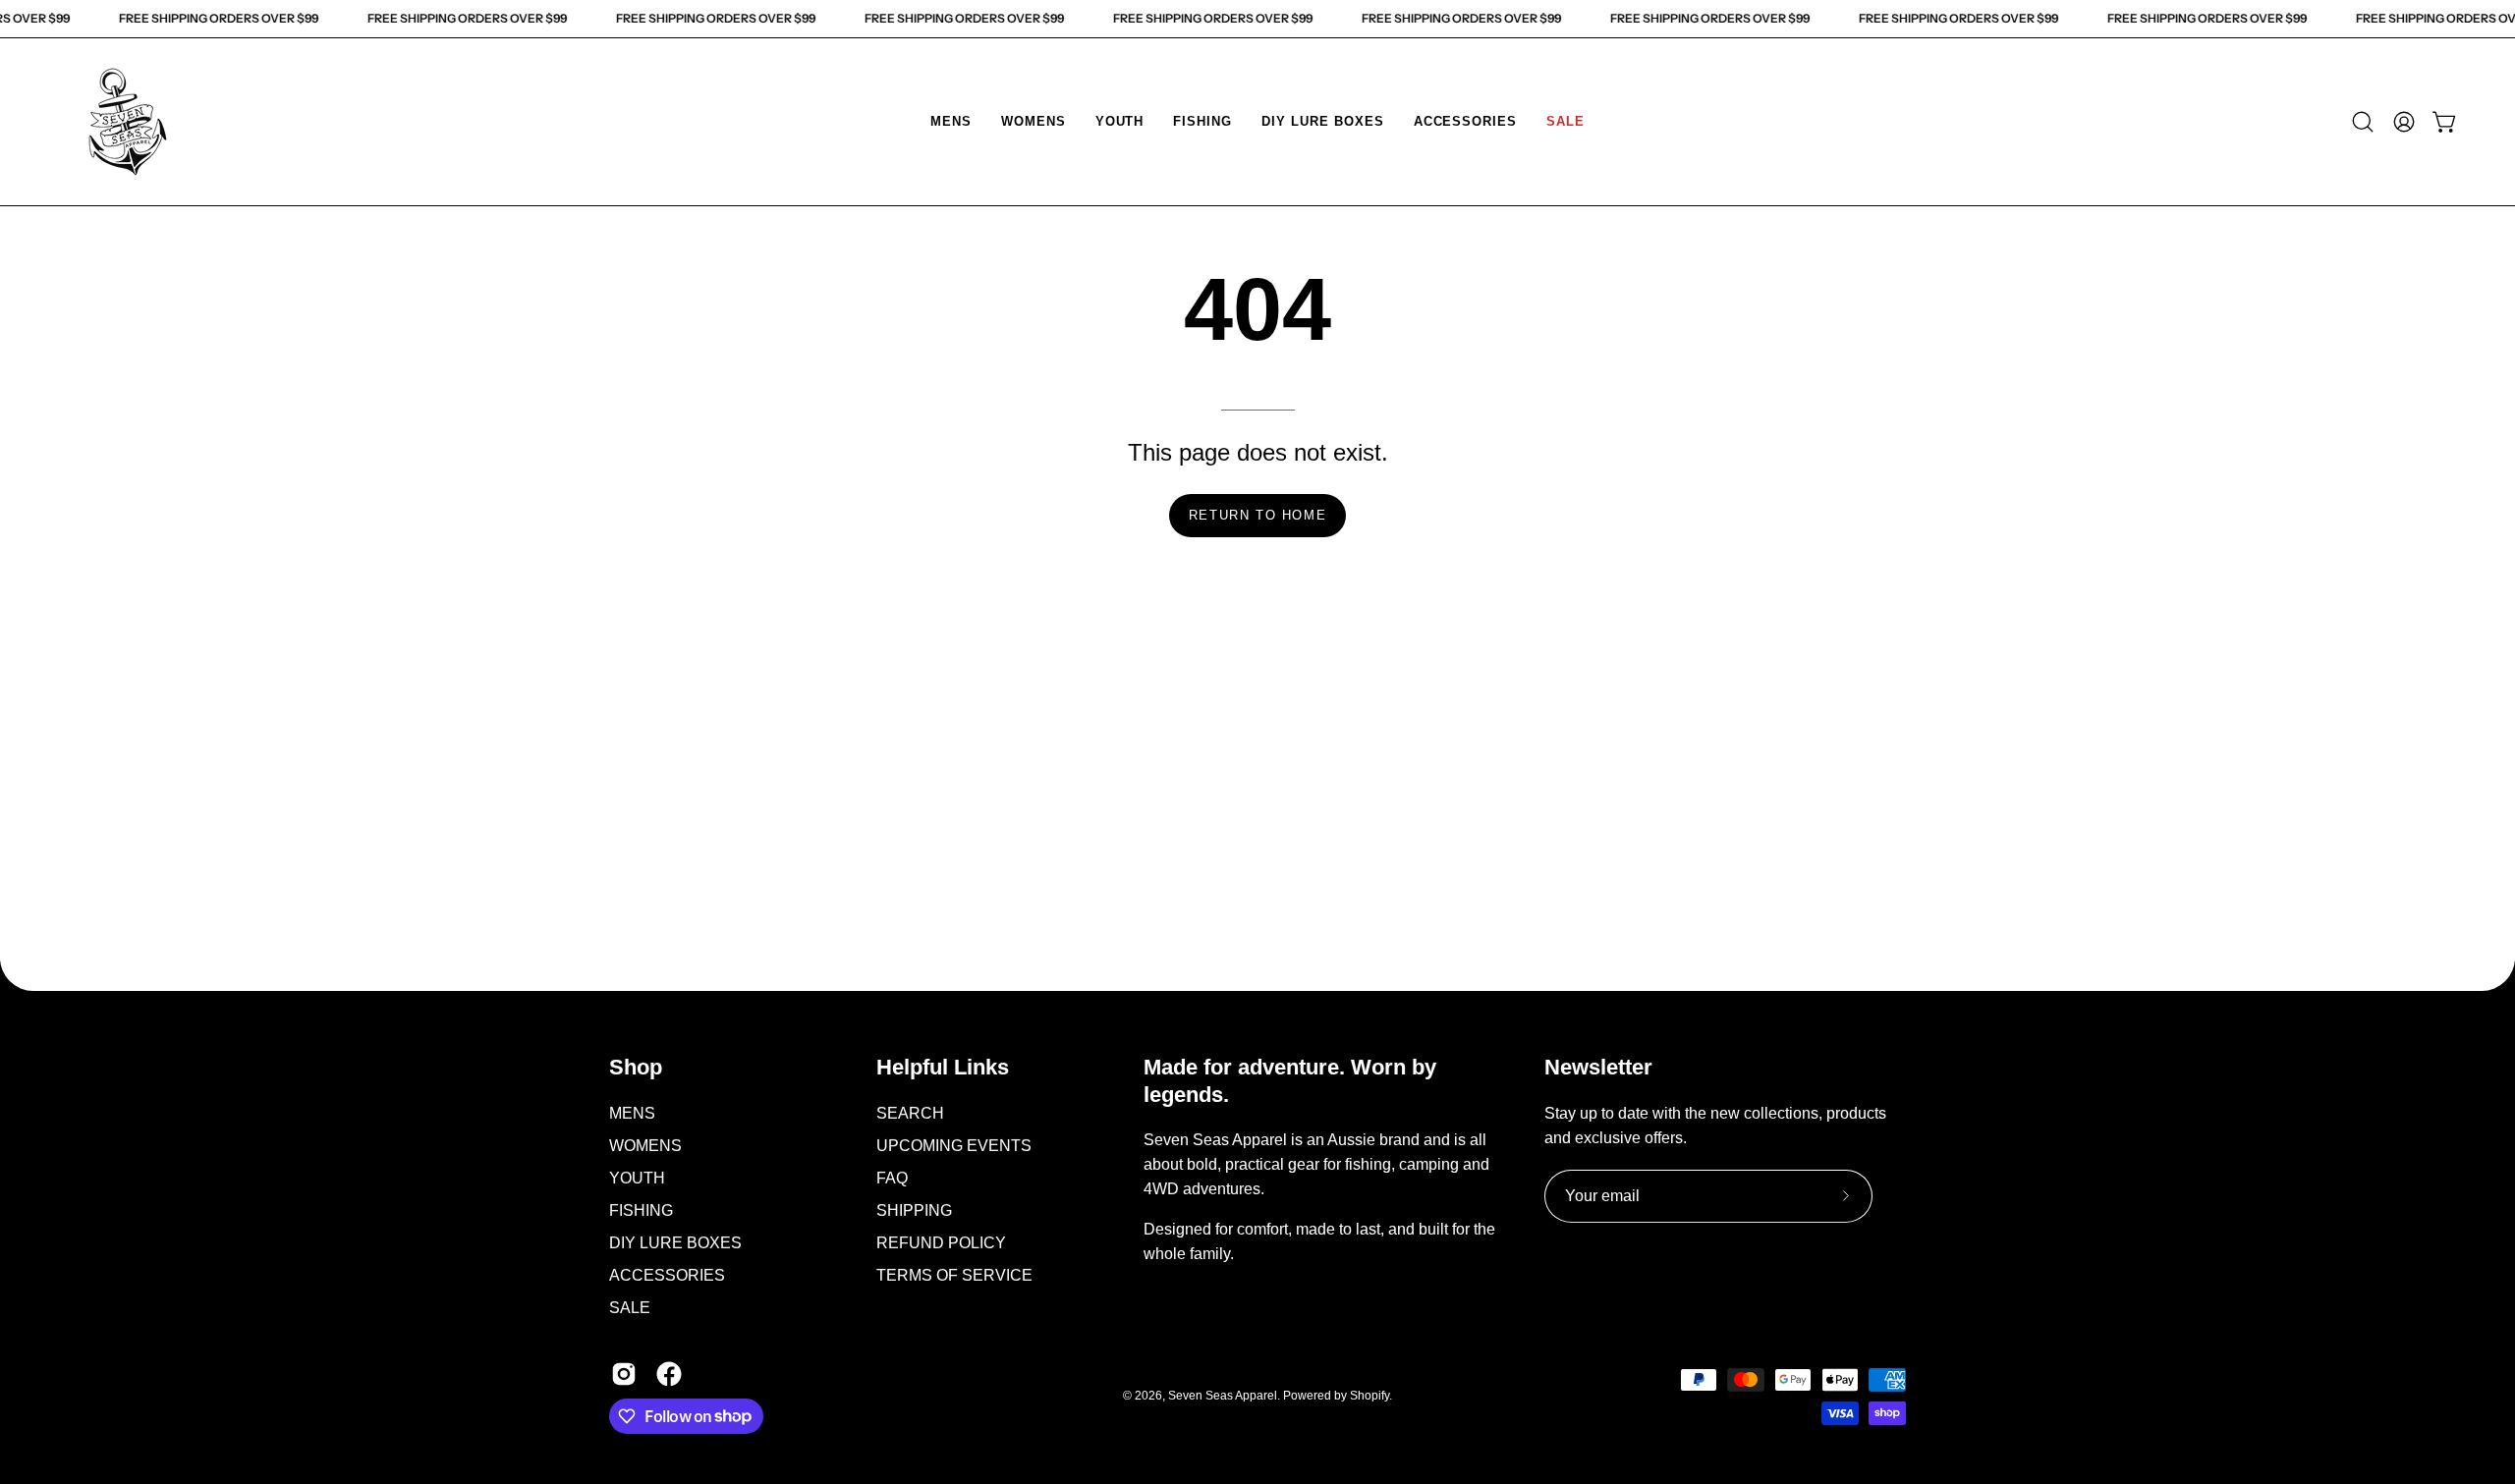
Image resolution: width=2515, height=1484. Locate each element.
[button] (951, 122)
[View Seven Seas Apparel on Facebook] (669, 1373)
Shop (636, 1067)
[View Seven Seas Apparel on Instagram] (624, 1373)
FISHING (641, 1209)
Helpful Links (943, 1067)
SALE (630, 1307)
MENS (632, 1112)
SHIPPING (914, 1209)
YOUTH (637, 1177)
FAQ (892, 1177)
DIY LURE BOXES (675, 1242)
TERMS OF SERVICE (954, 1274)
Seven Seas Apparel (1223, 1396)
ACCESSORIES (667, 1274)
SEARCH (910, 1112)
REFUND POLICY (941, 1242)
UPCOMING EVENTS (954, 1145)
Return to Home (1257, 515)
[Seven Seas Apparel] (128, 122)
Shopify (1369, 1396)
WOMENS (645, 1145)
